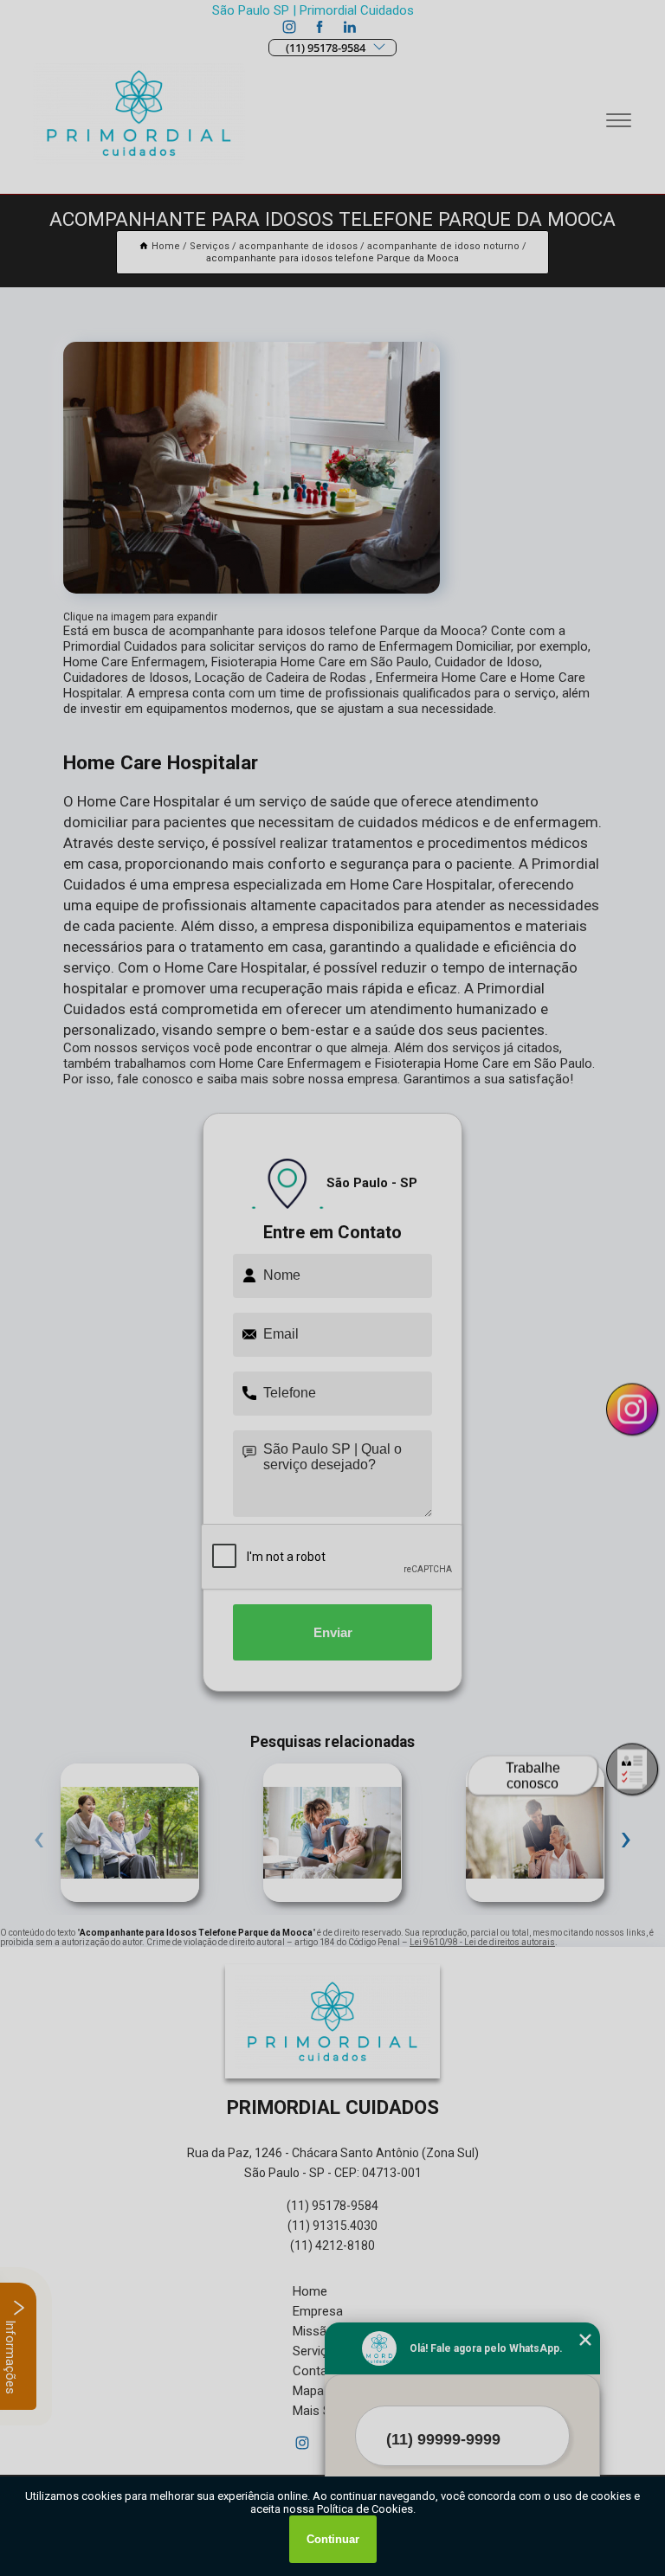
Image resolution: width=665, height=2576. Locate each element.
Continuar (333, 2539)
